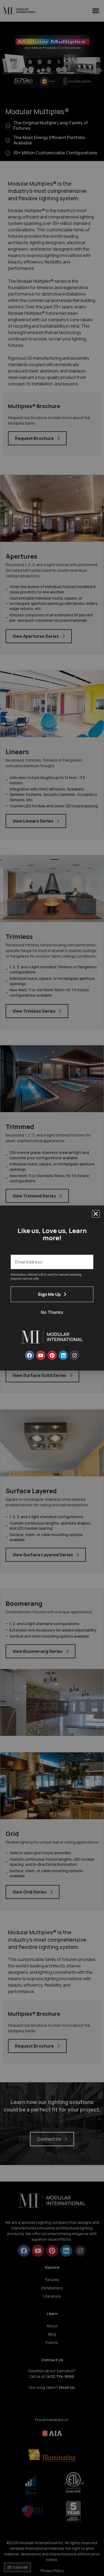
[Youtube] (41, 1355)
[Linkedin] (63, 1355)
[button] (96, 1214)
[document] (52, 1288)
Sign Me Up (49, 1294)
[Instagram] (74, 1355)
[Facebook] (30, 1355)
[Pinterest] (52, 1355)
